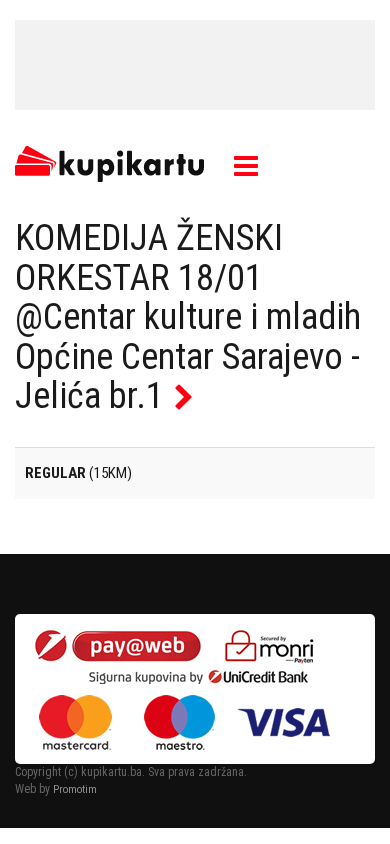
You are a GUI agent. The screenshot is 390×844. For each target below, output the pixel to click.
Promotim (75, 789)
